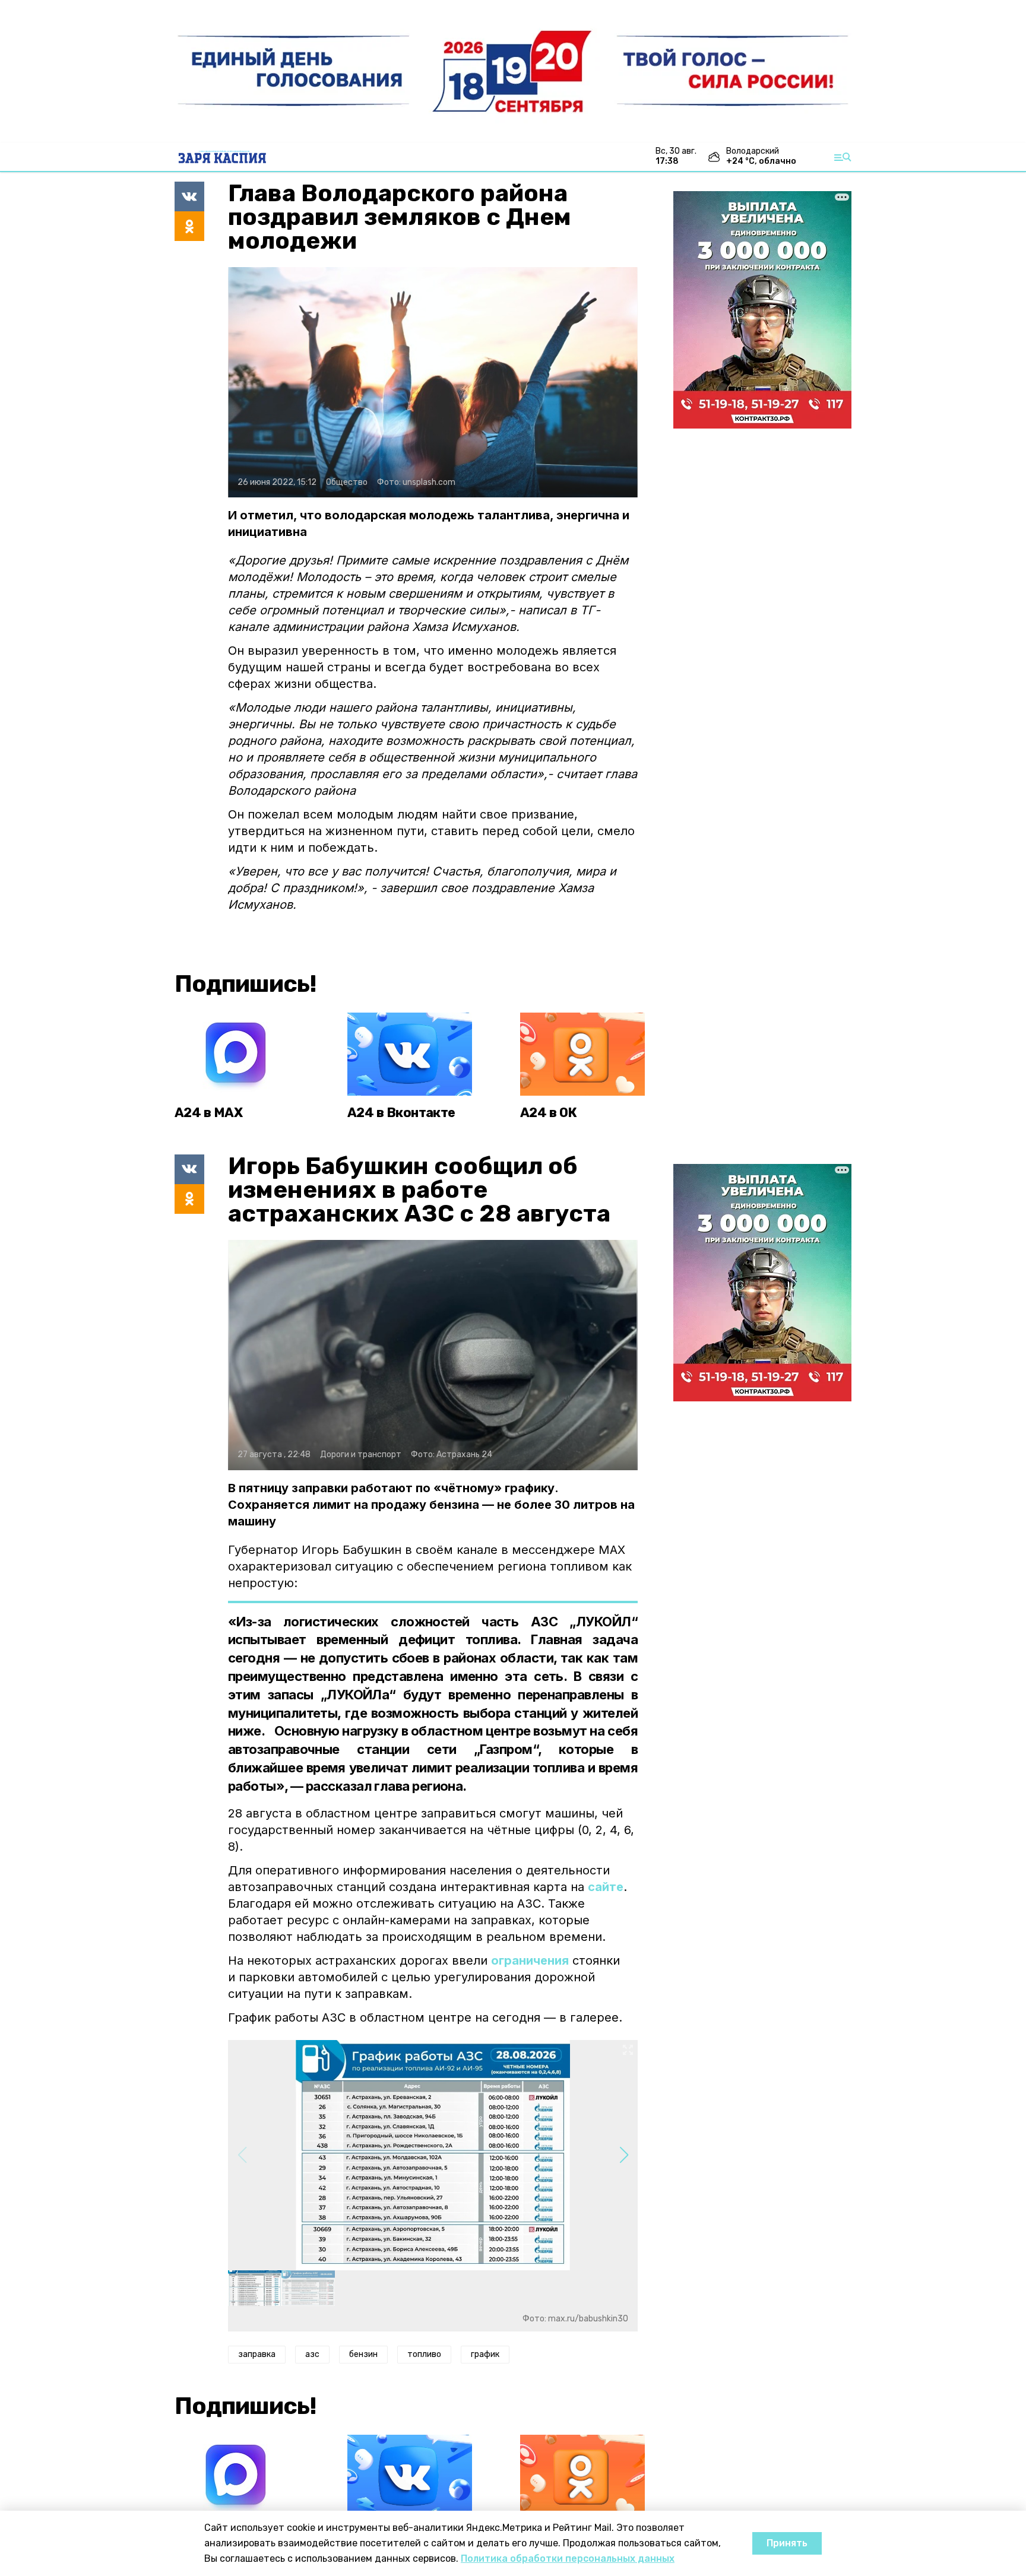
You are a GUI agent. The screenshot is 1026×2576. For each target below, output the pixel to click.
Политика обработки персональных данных (568, 2558)
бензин (363, 2354)
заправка (257, 2354)
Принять (787, 2543)
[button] (624, 2155)
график (485, 2354)
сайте (606, 1887)
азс (312, 2354)
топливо (424, 2354)
